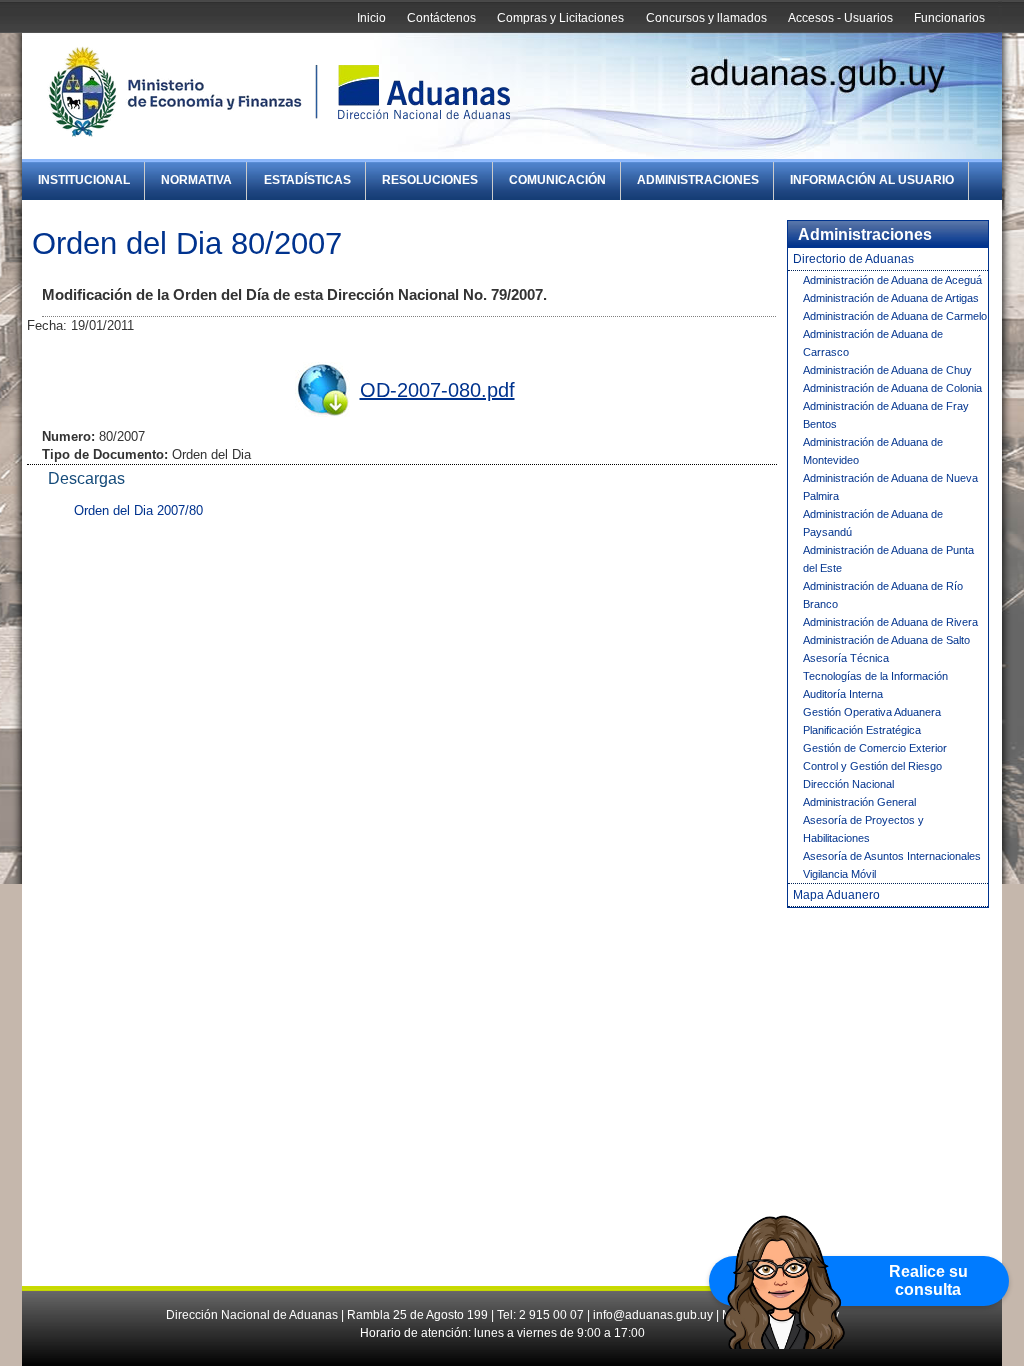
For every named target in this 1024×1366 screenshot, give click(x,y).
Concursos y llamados (706, 18)
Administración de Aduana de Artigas (891, 298)
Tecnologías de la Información (875, 676)
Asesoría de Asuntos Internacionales (892, 856)
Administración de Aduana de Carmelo (895, 316)
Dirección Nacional (848, 784)
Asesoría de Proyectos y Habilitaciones (863, 829)
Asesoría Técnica (846, 658)
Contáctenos (441, 18)
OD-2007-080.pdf (437, 390)
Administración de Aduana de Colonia (892, 388)
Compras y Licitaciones (560, 18)
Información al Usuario (872, 180)
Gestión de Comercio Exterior (875, 748)
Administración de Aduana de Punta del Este (888, 559)
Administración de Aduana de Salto (886, 640)
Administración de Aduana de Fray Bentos (886, 415)
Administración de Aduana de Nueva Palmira (890, 487)
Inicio (371, 18)
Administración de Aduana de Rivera (890, 622)
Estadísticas (307, 180)
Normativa (196, 180)
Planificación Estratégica (862, 730)
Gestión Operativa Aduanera (872, 712)
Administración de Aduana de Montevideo (873, 451)
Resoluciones (430, 180)
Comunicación (557, 180)
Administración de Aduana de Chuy (887, 370)
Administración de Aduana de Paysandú (873, 523)
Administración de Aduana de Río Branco (883, 595)
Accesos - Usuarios (840, 18)
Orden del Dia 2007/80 (138, 510)
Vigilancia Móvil (839, 874)
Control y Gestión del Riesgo (872, 766)
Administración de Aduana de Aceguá (892, 280)
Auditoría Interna (843, 694)
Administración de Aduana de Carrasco (873, 343)
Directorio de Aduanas (853, 259)
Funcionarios (949, 18)
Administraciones (698, 180)
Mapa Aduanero (836, 895)
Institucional (84, 180)
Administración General (859, 802)
